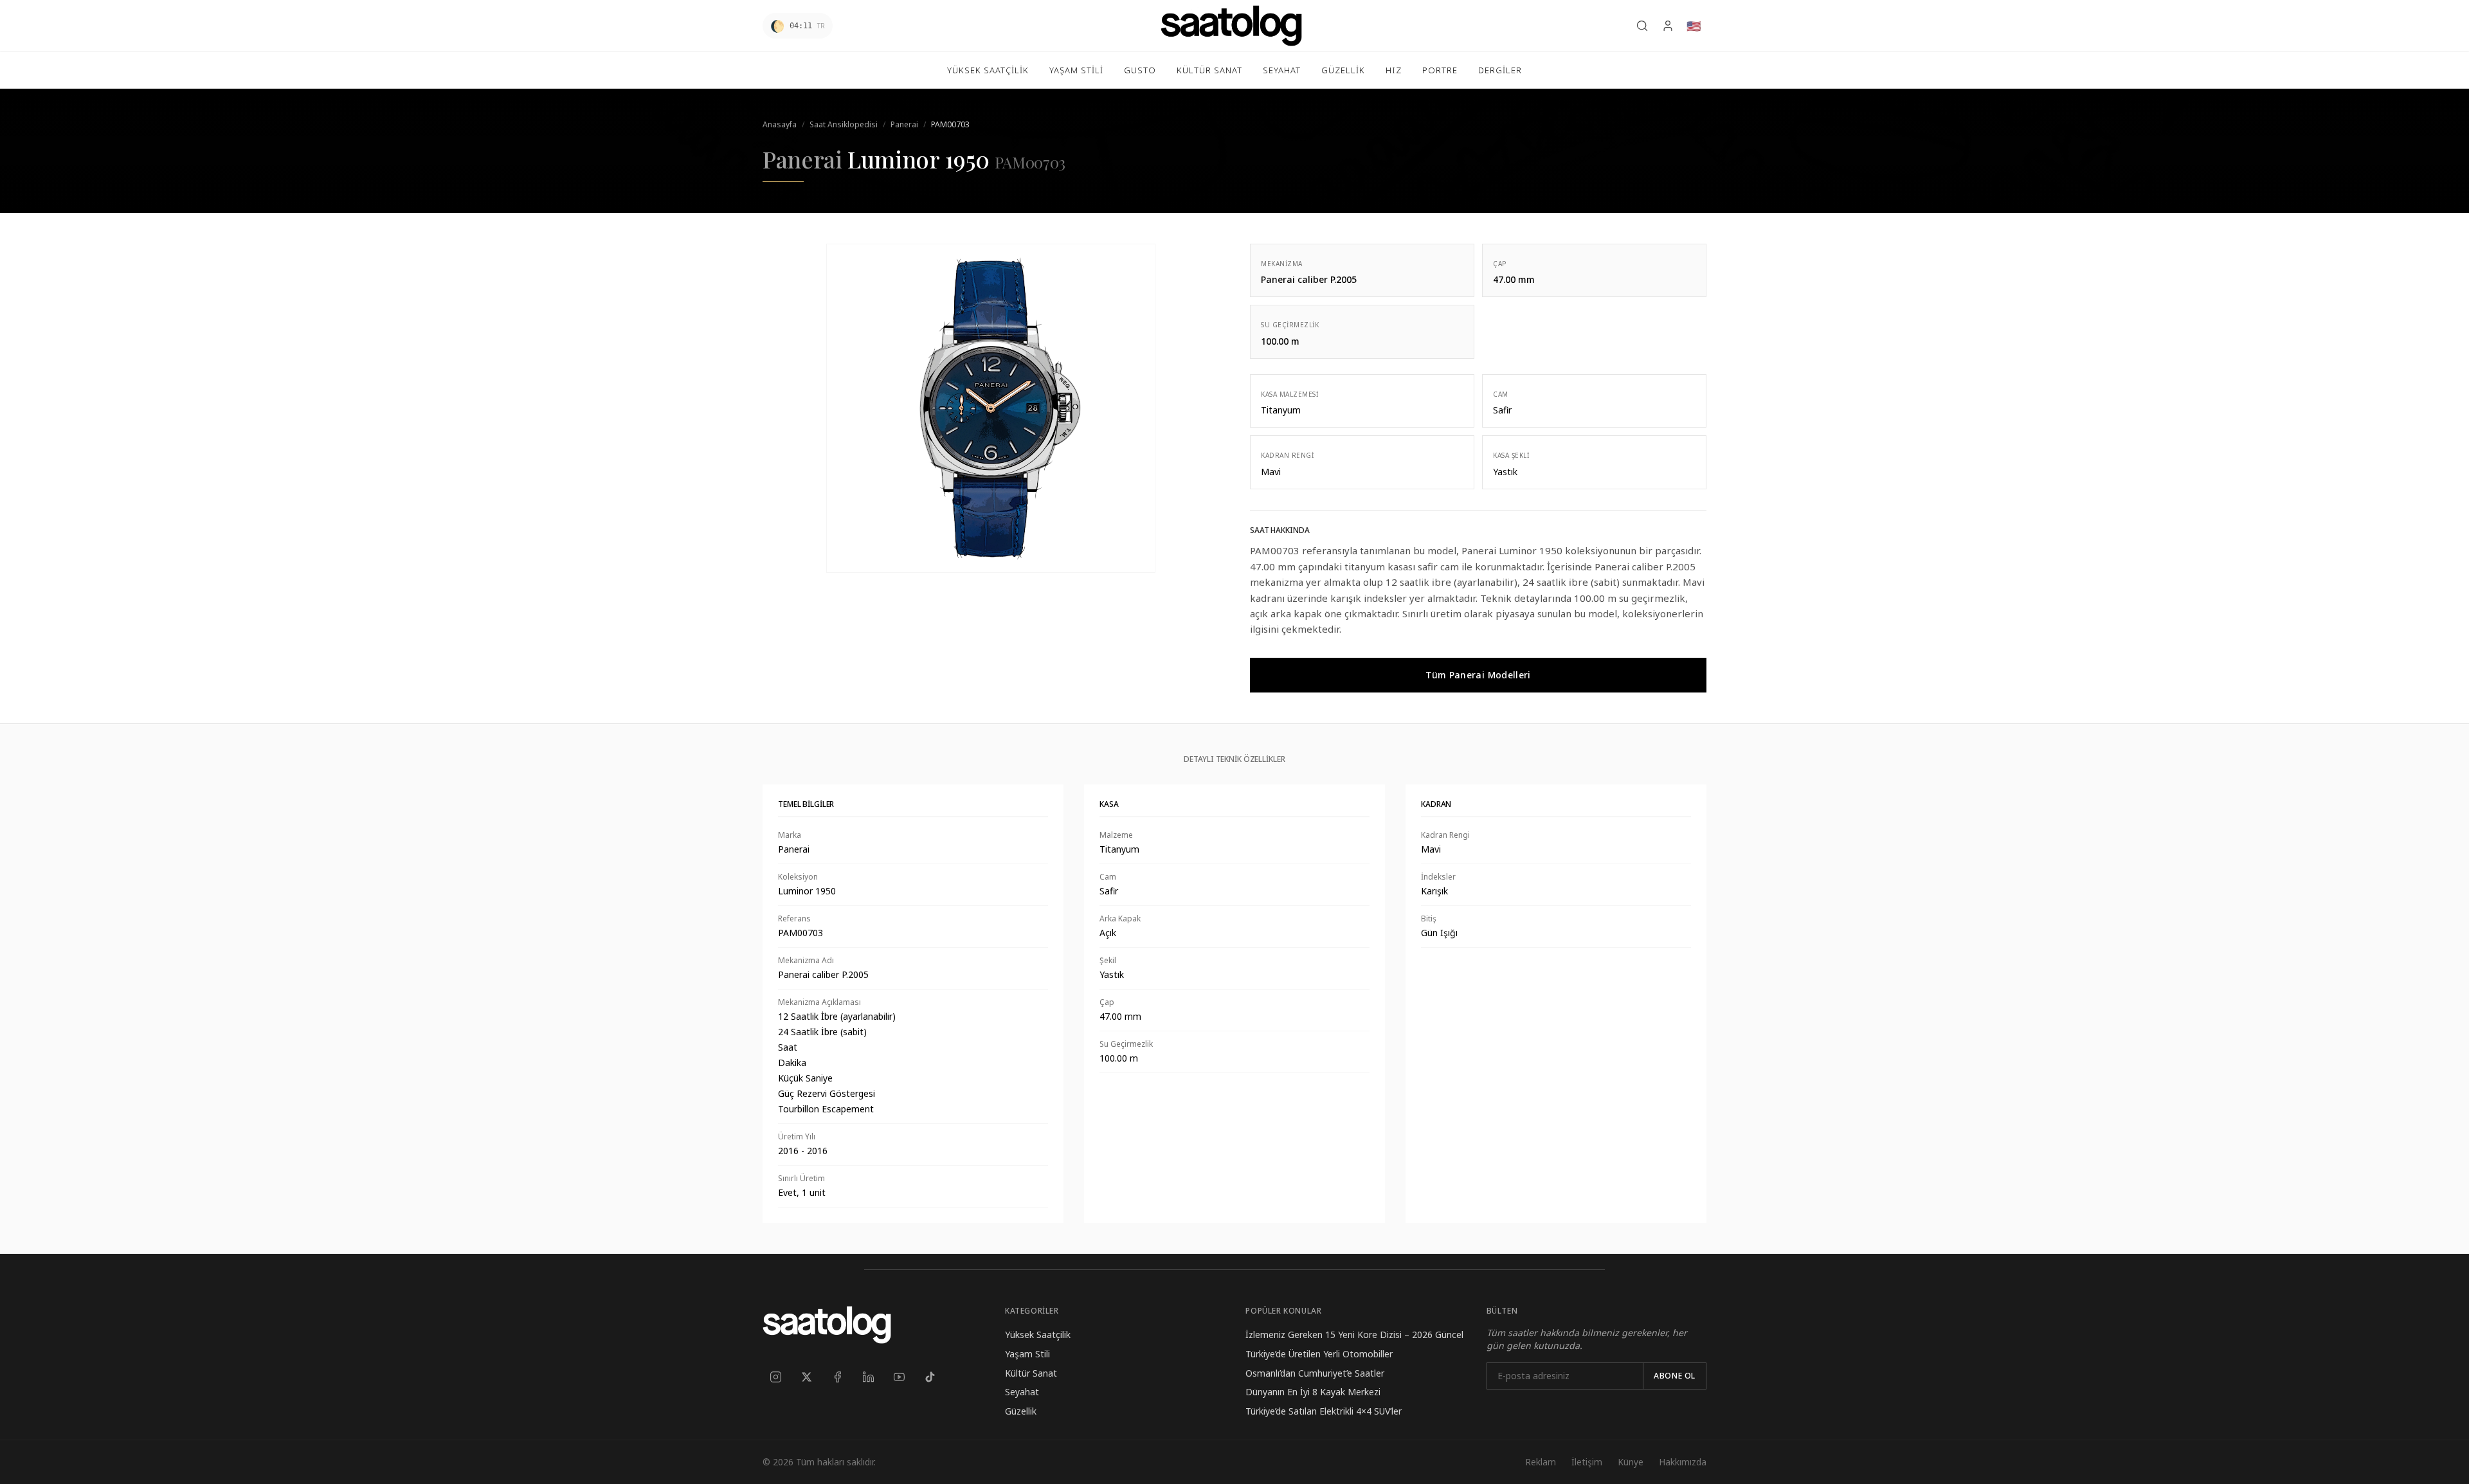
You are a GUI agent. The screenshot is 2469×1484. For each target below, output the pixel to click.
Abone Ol (1675, 1376)
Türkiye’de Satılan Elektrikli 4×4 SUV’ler (1324, 1411)
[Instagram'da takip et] (775, 1377)
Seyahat (1022, 1392)
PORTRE (1440, 70)
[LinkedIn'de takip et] (868, 1377)
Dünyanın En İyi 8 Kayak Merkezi (1313, 1392)
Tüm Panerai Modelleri (1478, 675)
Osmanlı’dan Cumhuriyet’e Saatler (1315, 1373)
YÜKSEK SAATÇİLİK (988, 70)
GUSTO (1140, 70)
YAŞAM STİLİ (1076, 70)
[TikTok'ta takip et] (930, 1377)
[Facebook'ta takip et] (837, 1377)
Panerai (904, 124)
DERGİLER (1500, 70)
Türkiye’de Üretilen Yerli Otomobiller (1319, 1354)
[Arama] (1642, 26)
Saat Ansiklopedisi (844, 124)
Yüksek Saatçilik (1038, 1335)
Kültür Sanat (1031, 1373)
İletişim (1587, 1462)
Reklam (1541, 1462)
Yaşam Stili (1027, 1354)
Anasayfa (780, 124)
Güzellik (1021, 1411)
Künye (1631, 1462)
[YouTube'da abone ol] (899, 1377)
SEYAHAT (1282, 70)
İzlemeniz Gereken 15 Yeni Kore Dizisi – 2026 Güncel (1354, 1335)
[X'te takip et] (806, 1377)
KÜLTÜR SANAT (1209, 70)
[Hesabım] (1668, 26)
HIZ (1394, 70)
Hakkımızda (1683, 1462)
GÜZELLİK (1343, 70)
